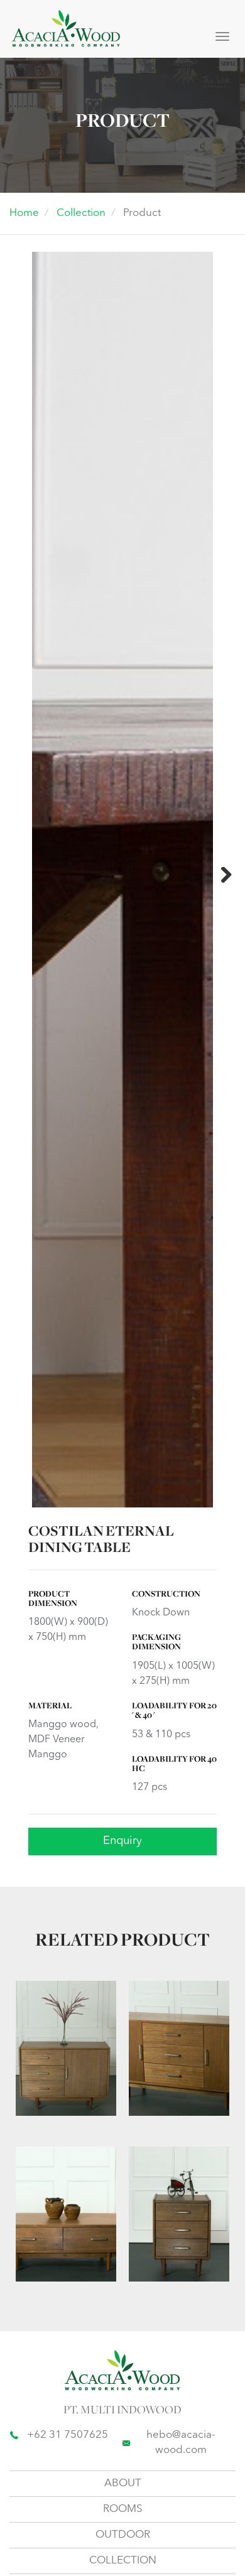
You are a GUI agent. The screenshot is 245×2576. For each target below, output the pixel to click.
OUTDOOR (123, 2535)
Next (222, 876)
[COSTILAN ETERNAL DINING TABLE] (122, 1153)
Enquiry (122, 1841)
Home (24, 213)
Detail (53, 2072)
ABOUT (123, 2483)
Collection (81, 213)
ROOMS (123, 2509)
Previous (23, 876)
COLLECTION (123, 2561)
